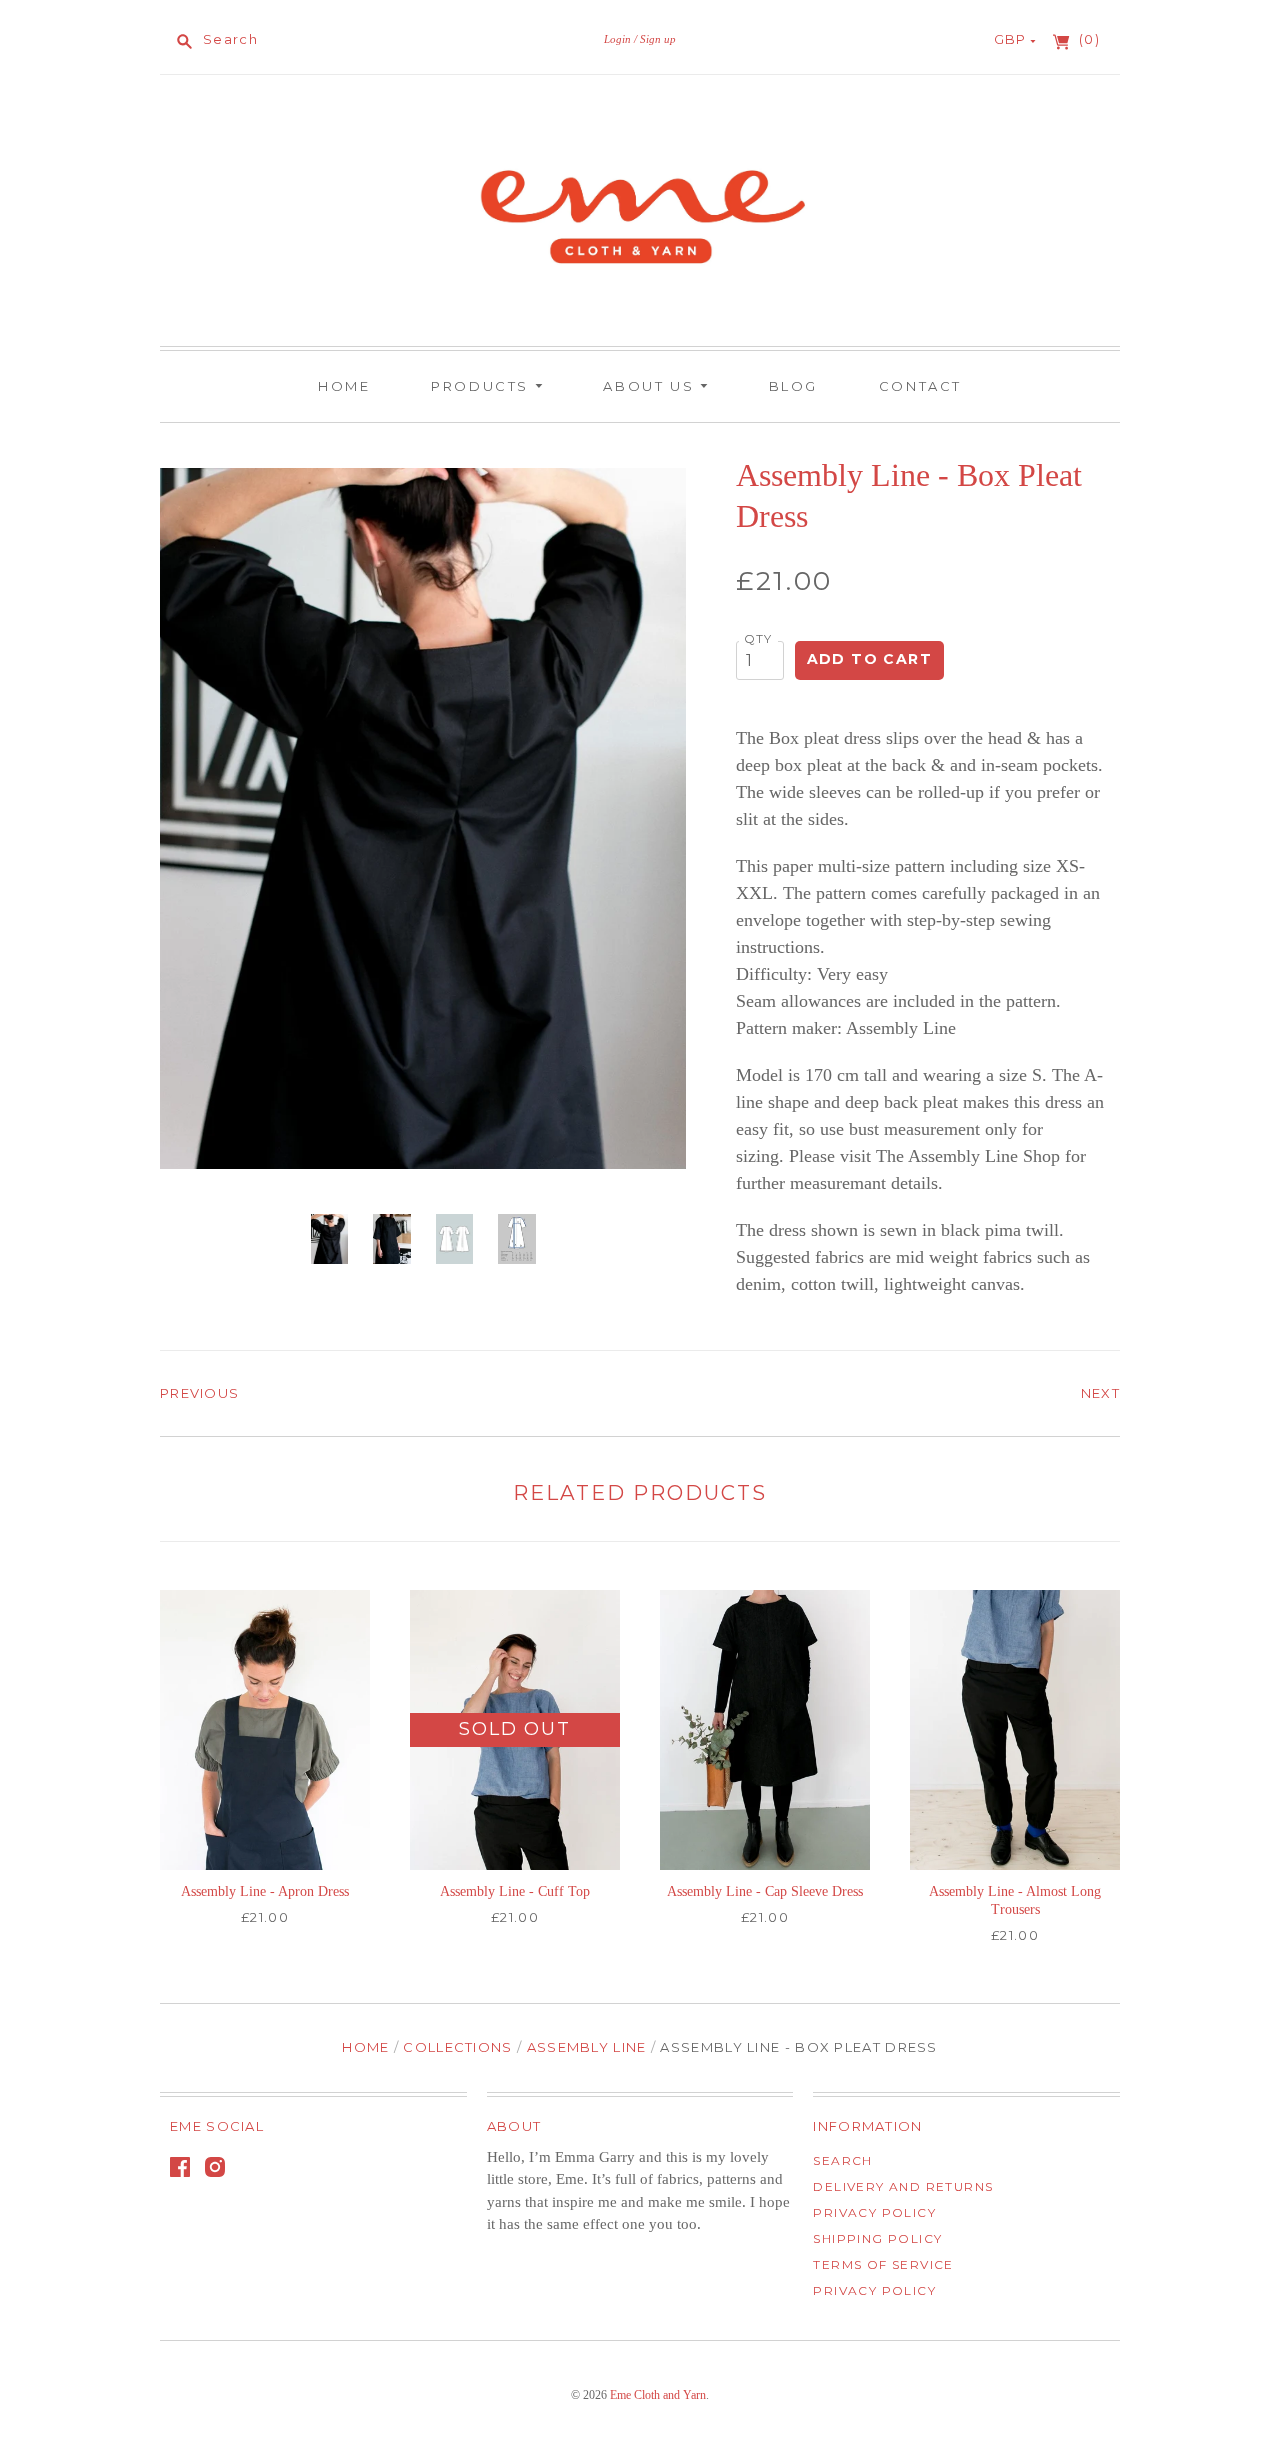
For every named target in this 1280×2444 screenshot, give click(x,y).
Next (1100, 1393)
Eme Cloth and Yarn (658, 2395)
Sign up (658, 39)
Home (344, 386)
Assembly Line (587, 2047)
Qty (758, 639)
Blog (793, 386)
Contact (920, 386)
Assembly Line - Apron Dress (265, 1891)
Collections (457, 2047)
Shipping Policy (877, 2238)
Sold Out (514, 1729)
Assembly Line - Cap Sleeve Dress (765, 1891)
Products (482, 386)
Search (842, 2160)
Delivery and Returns (903, 2186)
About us (651, 386)
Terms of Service (883, 2264)
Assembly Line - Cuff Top (515, 1891)
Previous (199, 1393)
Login (617, 39)
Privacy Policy (874, 2212)
